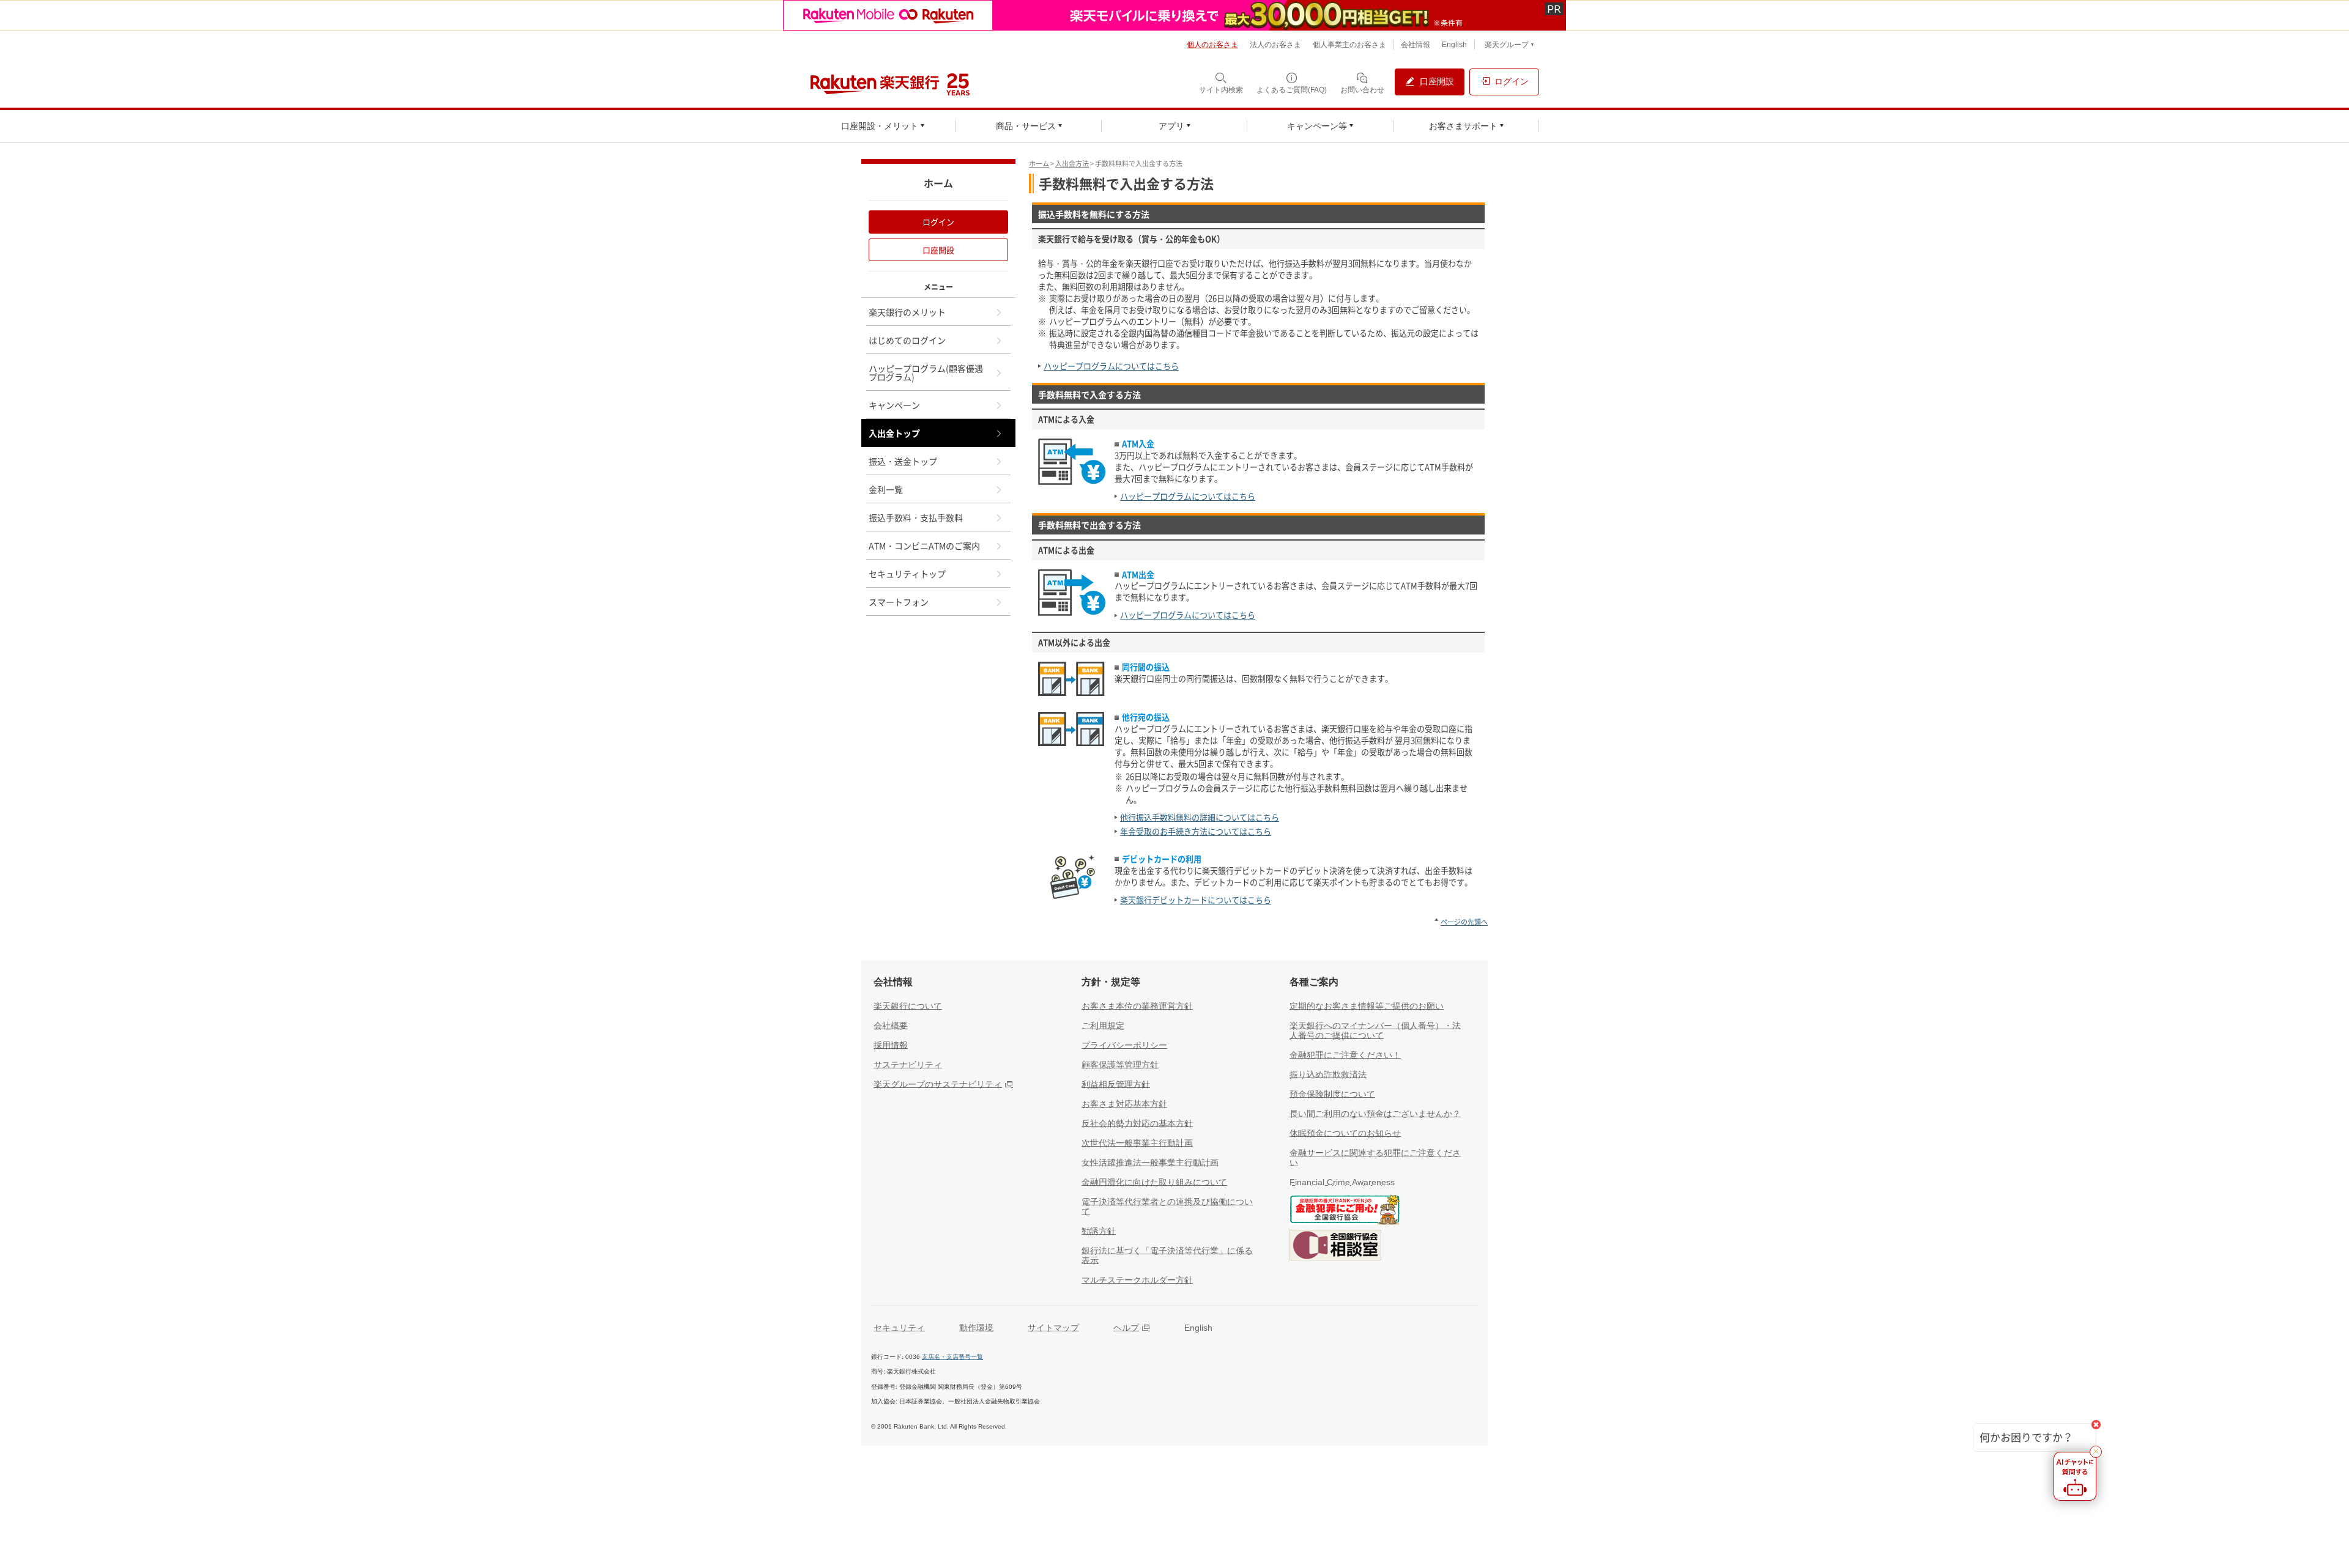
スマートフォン (899, 602)
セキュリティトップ (907, 574)
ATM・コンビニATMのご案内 (924, 545)
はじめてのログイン (907, 340)
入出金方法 (1072, 164)
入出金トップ (894, 433)
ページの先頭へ (1464, 922)
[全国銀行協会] (1345, 1212)
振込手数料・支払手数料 (916, 517)
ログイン (938, 222)
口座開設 (938, 250)
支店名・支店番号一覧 (952, 1357)
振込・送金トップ (903, 461)
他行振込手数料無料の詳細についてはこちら (1200, 817)
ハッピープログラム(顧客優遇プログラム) (926, 372)
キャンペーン (894, 405)
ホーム (1039, 164)
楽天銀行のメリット (907, 312)
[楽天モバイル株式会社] (1174, 15)
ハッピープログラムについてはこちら (1111, 366)
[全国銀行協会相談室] (1335, 1248)
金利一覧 (886, 489)
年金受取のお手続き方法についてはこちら (1196, 831)
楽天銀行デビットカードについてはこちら (1196, 900)
